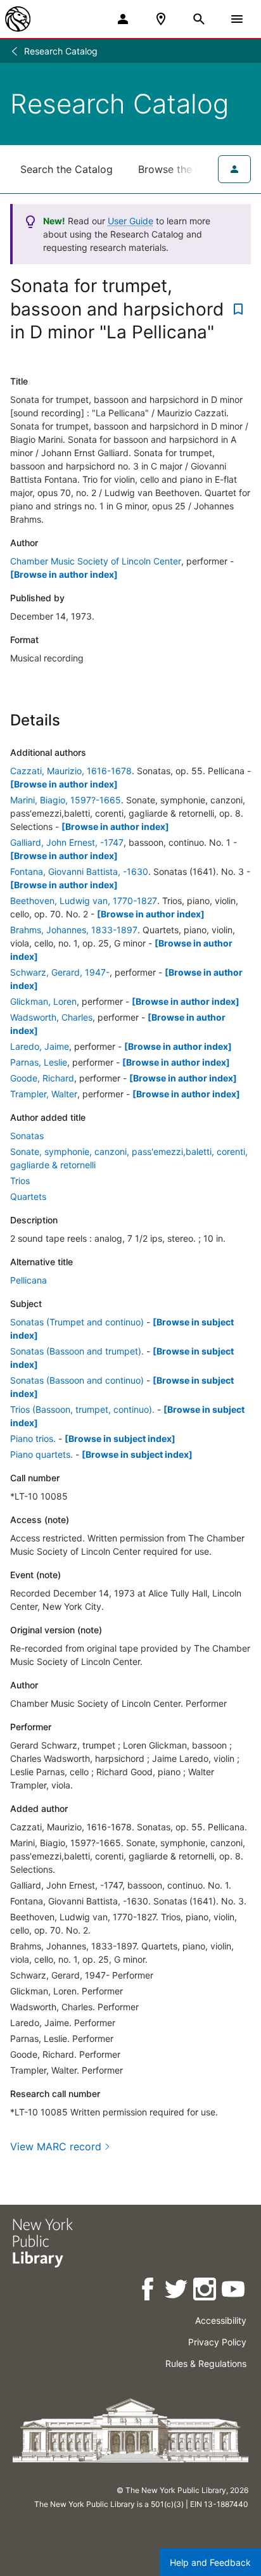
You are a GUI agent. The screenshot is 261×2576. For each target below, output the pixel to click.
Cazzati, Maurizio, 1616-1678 (71, 771)
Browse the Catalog (186, 169)
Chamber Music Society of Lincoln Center (96, 561)
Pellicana (29, 1280)
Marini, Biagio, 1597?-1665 (66, 800)
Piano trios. (33, 1438)
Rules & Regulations (206, 2363)
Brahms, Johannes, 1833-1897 (74, 930)
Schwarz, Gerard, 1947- (60, 972)
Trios (20, 1181)
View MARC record (56, 2146)
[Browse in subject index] (120, 1438)
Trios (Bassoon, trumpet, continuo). (82, 1409)
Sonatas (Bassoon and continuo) (77, 1380)
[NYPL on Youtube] (234, 2291)
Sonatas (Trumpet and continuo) (77, 1322)
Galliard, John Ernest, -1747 (67, 842)
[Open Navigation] (237, 19)
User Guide (130, 221)
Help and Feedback (210, 2562)
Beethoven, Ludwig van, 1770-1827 (84, 901)
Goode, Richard (42, 1078)
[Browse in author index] (64, 574)
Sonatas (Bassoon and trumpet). (77, 1351)
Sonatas (27, 1136)
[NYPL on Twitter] (177, 2291)
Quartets (28, 1196)
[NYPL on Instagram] (206, 2291)
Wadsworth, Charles (51, 1017)
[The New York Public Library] (18, 19)
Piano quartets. (41, 1454)
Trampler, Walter (44, 1094)
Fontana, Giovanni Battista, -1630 (79, 871)
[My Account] (123, 19)
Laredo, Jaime (40, 1046)
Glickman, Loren (43, 1001)
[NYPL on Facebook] (149, 2291)
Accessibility (221, 2320)
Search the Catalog (67, 169)
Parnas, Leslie (39, 1062)
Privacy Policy (217, 2342)
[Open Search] (199, 19)
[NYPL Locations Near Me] (161, 19)
